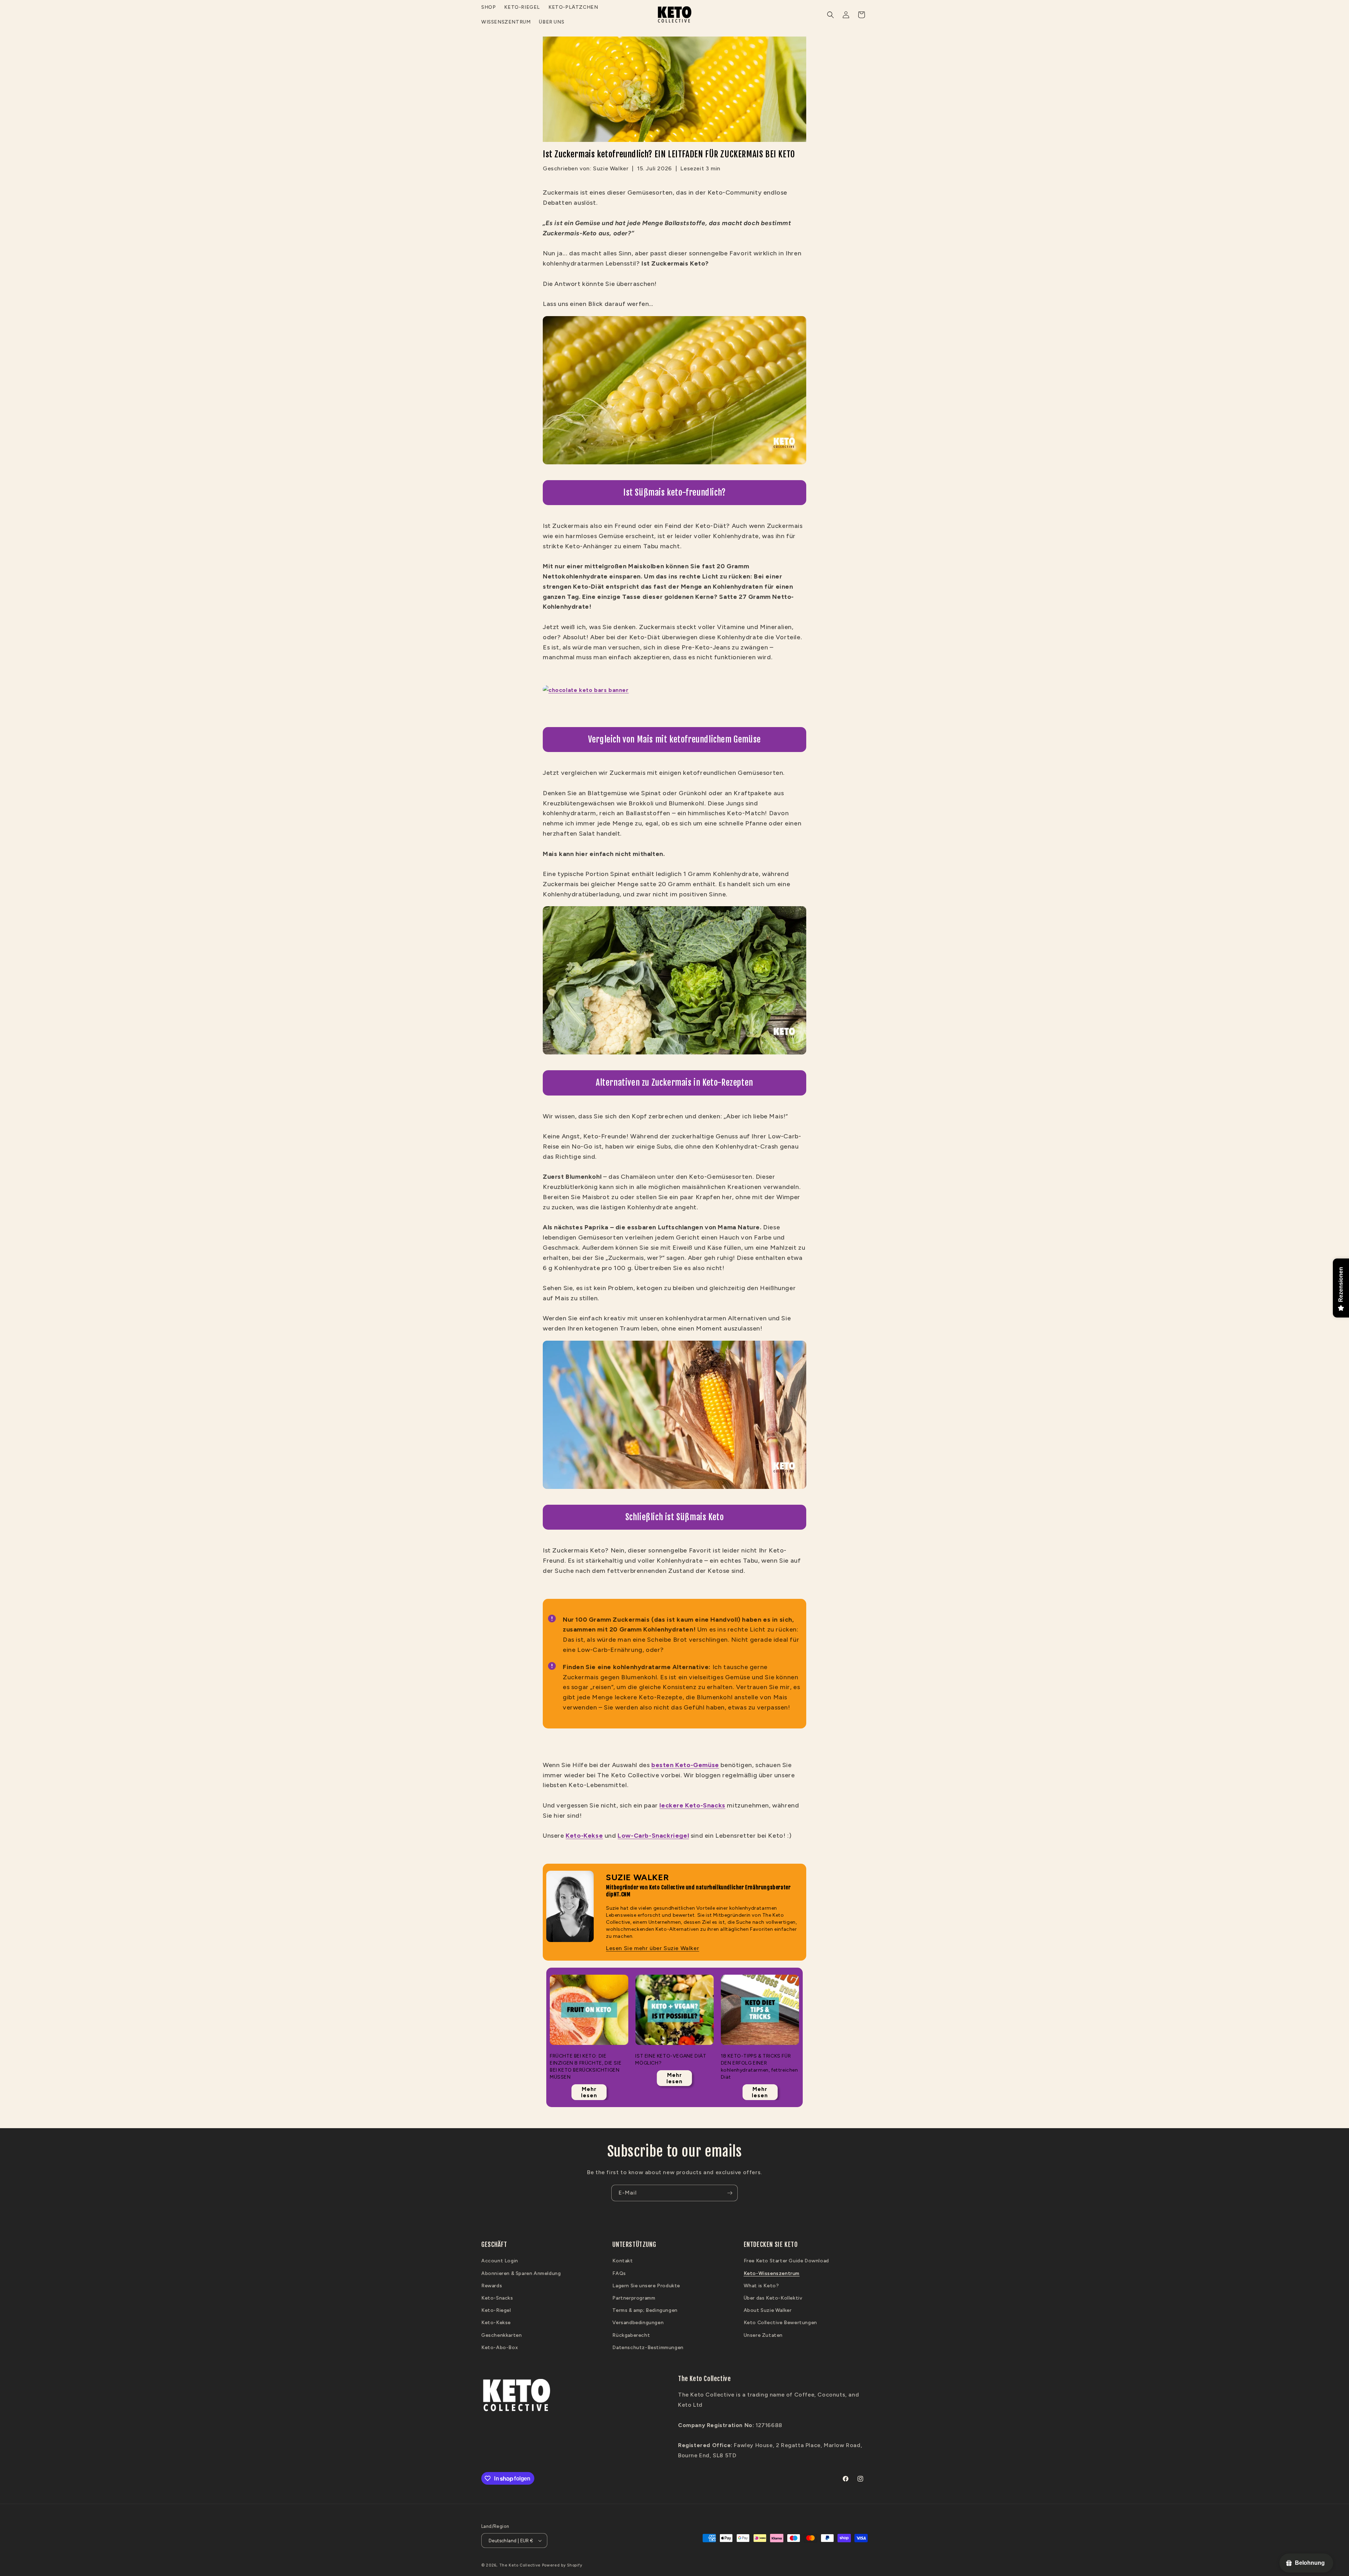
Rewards (492, 2286)
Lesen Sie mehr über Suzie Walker (653, 1948)
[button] (830, 15)
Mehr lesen (589, 2092)
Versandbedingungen (638, 2323)
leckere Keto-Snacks (692, 1805)
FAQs (619, 2273)
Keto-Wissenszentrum (772, 2273)
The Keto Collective (520, 2565)
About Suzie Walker (768, 2310)
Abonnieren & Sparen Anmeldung (521, 2273)
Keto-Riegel (496, 2310)
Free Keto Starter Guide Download (786, 2261)
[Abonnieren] (730, 2193)
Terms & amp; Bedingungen (645, 2310)
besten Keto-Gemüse (685, 1765)
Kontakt (623, 2261)
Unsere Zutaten (763, 2335)
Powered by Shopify (562, 2565)
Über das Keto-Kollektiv (773, 2298)
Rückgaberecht (631, 2335)
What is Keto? (761, 2286)
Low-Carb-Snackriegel (653, 1836)
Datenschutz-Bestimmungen (648, 2348)
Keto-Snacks (497, 2298)
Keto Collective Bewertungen (780, 2323)
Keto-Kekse (584, 1836)
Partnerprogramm (634, 2298)
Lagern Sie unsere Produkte (646, 2286)
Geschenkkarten (501, 2335)
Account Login (500, 2261)
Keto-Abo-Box (500, 2348)
